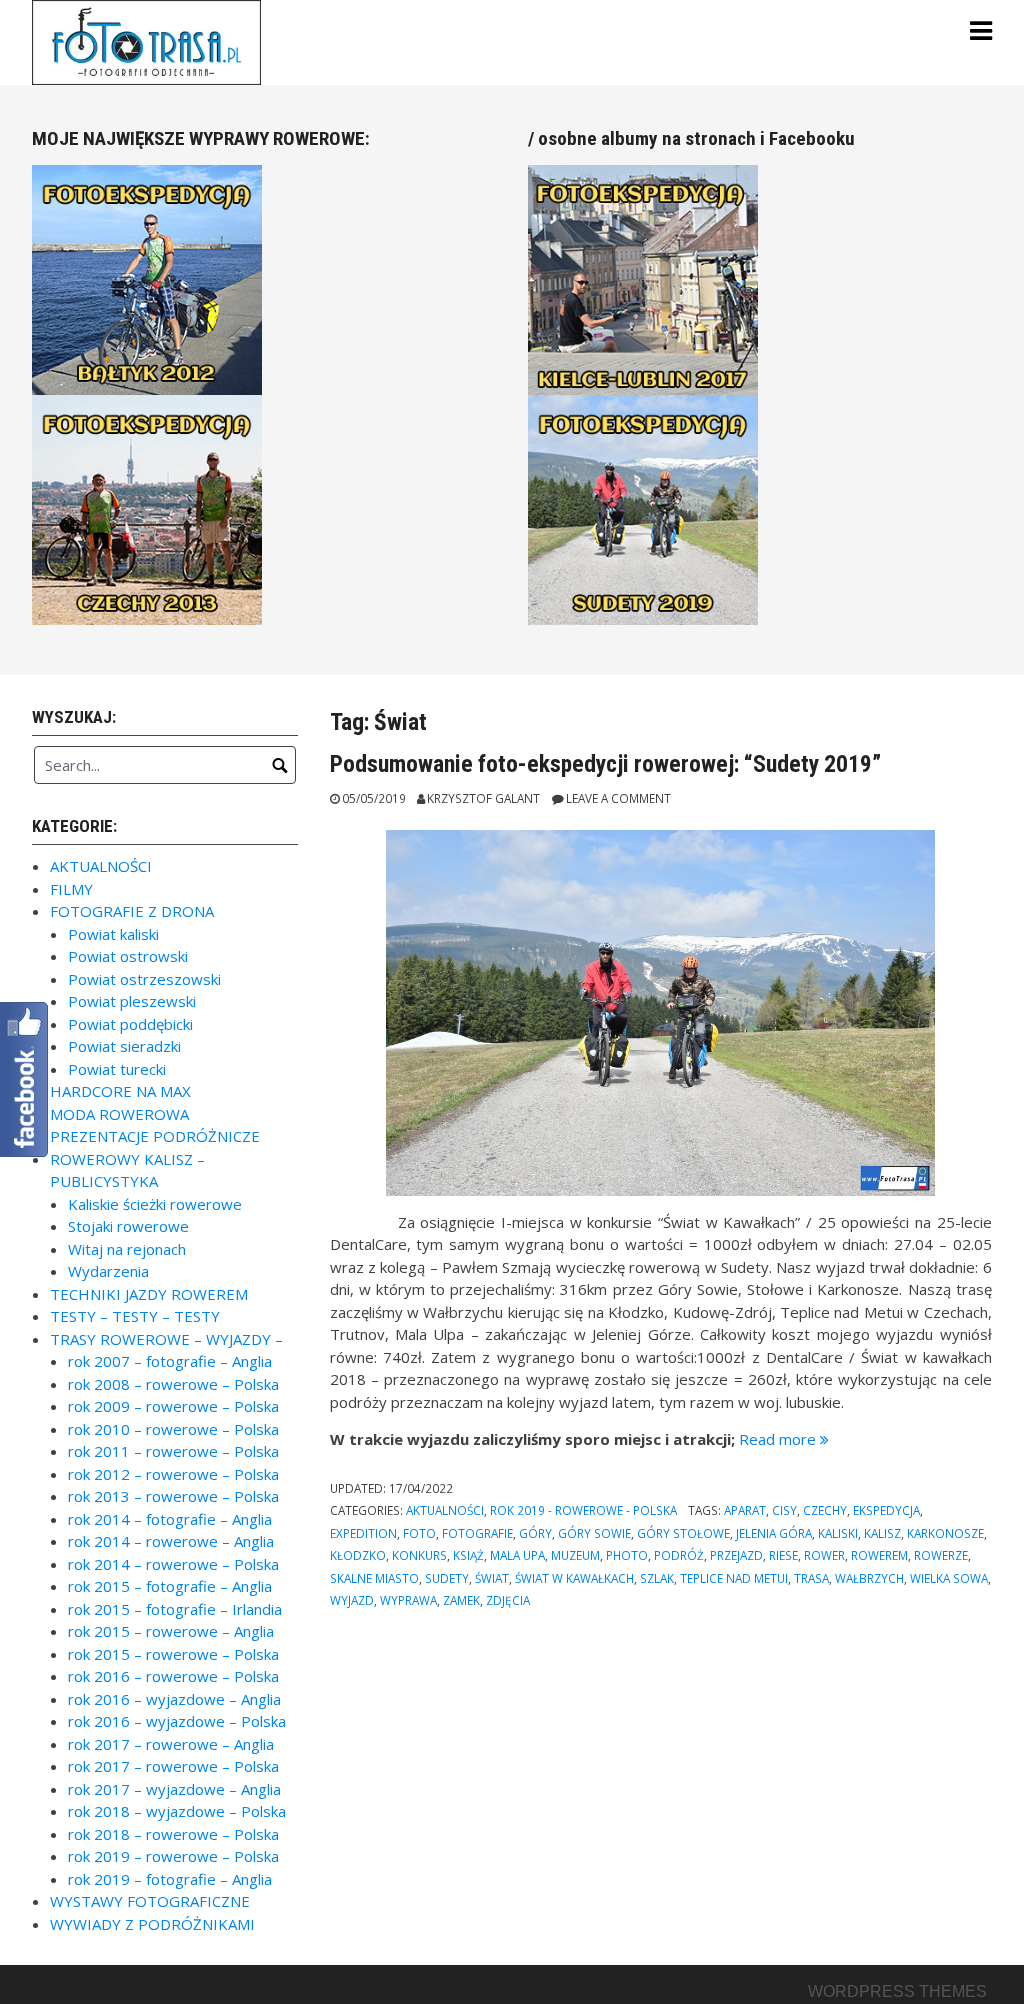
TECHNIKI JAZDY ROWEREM (149, 1294)
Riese (783, 1555)
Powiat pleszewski (132, 1001)
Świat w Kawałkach (574, 1578)
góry (535, 1533)
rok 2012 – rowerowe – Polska (173, 1474)
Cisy (784, 1510)
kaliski (838, 1533)
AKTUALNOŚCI (445, 1510)
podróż (679, 1555)
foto (419, 1533)
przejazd (736, 1555)
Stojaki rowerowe (128, 1226)
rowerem (879, 1555)
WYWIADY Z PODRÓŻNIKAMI (152, 1924)
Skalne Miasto (374, 1578)
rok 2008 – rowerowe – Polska (173, 1384)
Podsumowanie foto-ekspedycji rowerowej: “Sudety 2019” (605, 764)
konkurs (419, 1555)
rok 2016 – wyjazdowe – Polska (177, 1721)
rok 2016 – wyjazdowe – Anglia (174, 1699)
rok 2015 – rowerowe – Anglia (171, 1631)
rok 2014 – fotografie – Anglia (170, 1519)
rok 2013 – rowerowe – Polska (173, 1496)
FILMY (71, 889)
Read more (784, 1439)
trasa (811, 1578)
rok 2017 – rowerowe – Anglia (171, 1744)
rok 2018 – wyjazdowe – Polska (177, 1811)
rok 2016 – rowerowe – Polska (173, 1676)
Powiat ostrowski (128, 956)
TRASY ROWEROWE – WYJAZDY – (166, 1339)
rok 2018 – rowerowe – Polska (173, 1834)
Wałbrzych (869, 1578)
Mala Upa (517, 1555)
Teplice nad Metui (734, 1578)
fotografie (477, 1533)
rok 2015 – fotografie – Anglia (170, 1586)
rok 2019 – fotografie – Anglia (170, 1879)
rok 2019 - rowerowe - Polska (583, 1510)
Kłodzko (358, 1555)
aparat (745, 1510)
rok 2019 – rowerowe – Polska (173, 1856)
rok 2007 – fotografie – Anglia (170, 1361)
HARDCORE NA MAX (120, 1091)
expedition (363, 1533)
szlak (657, 1578)
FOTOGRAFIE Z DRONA (132, 911)
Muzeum (575, 1555)
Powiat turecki (117, 1069)
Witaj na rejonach (127, 1249)
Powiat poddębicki (130, 1024)
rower (824, 1555)
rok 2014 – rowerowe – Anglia (171, 1541)
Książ (468, 1555)
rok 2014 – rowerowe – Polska (173, 1564)
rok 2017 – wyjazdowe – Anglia (174, 1789)
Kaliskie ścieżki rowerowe (155, 1204)
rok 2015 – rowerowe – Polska (173, 1654)
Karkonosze (945, 1533)
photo (627, 1555)
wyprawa (408, 1600)
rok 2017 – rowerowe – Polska (173, 1766)
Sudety (447, 1578)
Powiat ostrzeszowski (144, 979)
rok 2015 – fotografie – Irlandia (175, 1609)
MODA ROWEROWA (119, 1114)
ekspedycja (886, 1510)
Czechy (825, 1510)
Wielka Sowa (949, 1578)
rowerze (941, 1555)
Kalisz (882, 1533)
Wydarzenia (108, 1271)
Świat (492, 1578)
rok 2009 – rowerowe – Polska (173, 1406)
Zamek (461, 1600)
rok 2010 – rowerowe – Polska (173, 1429)
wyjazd (352, 1600)
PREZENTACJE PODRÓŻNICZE (155, 1136)
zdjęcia (508, 1600)
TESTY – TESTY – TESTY (135, 1316)
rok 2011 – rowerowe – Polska (173, 1451)
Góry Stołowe (683, 1533)
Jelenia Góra (774, 1533)
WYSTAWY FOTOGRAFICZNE (150, 1901)
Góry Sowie (594, 1533)
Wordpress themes (897, 1991)
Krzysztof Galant (483, 798)
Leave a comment (618, 798)
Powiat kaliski (113, 934)
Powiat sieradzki (124, 1046)
